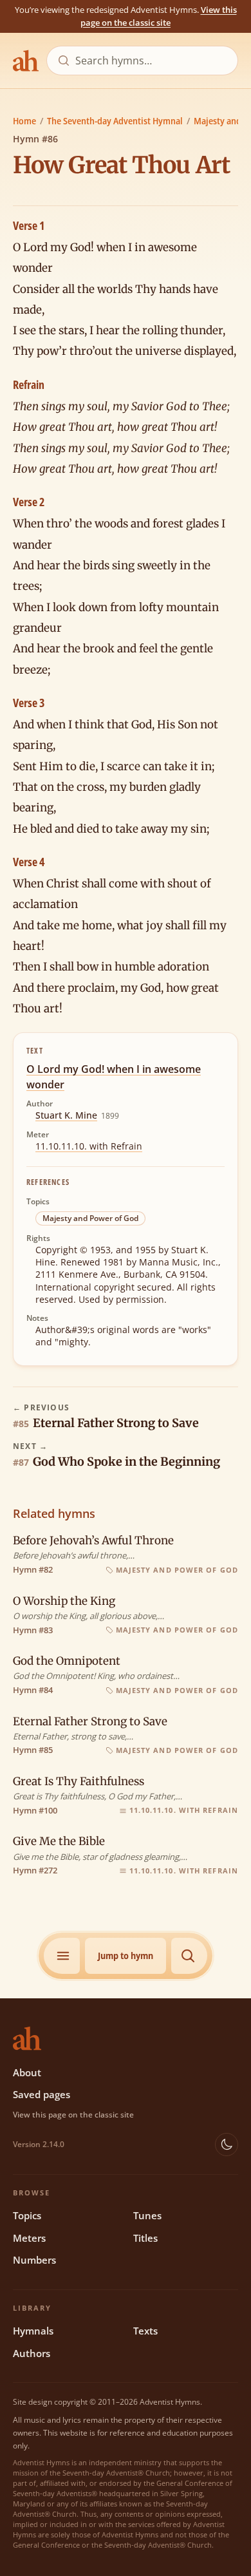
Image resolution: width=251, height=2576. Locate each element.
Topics (27, 2215)
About (27, 2072)
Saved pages (42, 2094)
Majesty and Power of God (90, 1218)
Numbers (34, 2260)
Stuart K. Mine (66, 1115)
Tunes (147, 2215)
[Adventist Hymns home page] (26, 61)
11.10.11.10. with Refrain (89, 1146)
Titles (145, 2238)
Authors (32, 2353)
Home (24, 121)
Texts (145, 2331)
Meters (29, 2238)
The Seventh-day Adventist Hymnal (115, 121)
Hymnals (33, 2331)
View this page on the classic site (159, 16)
